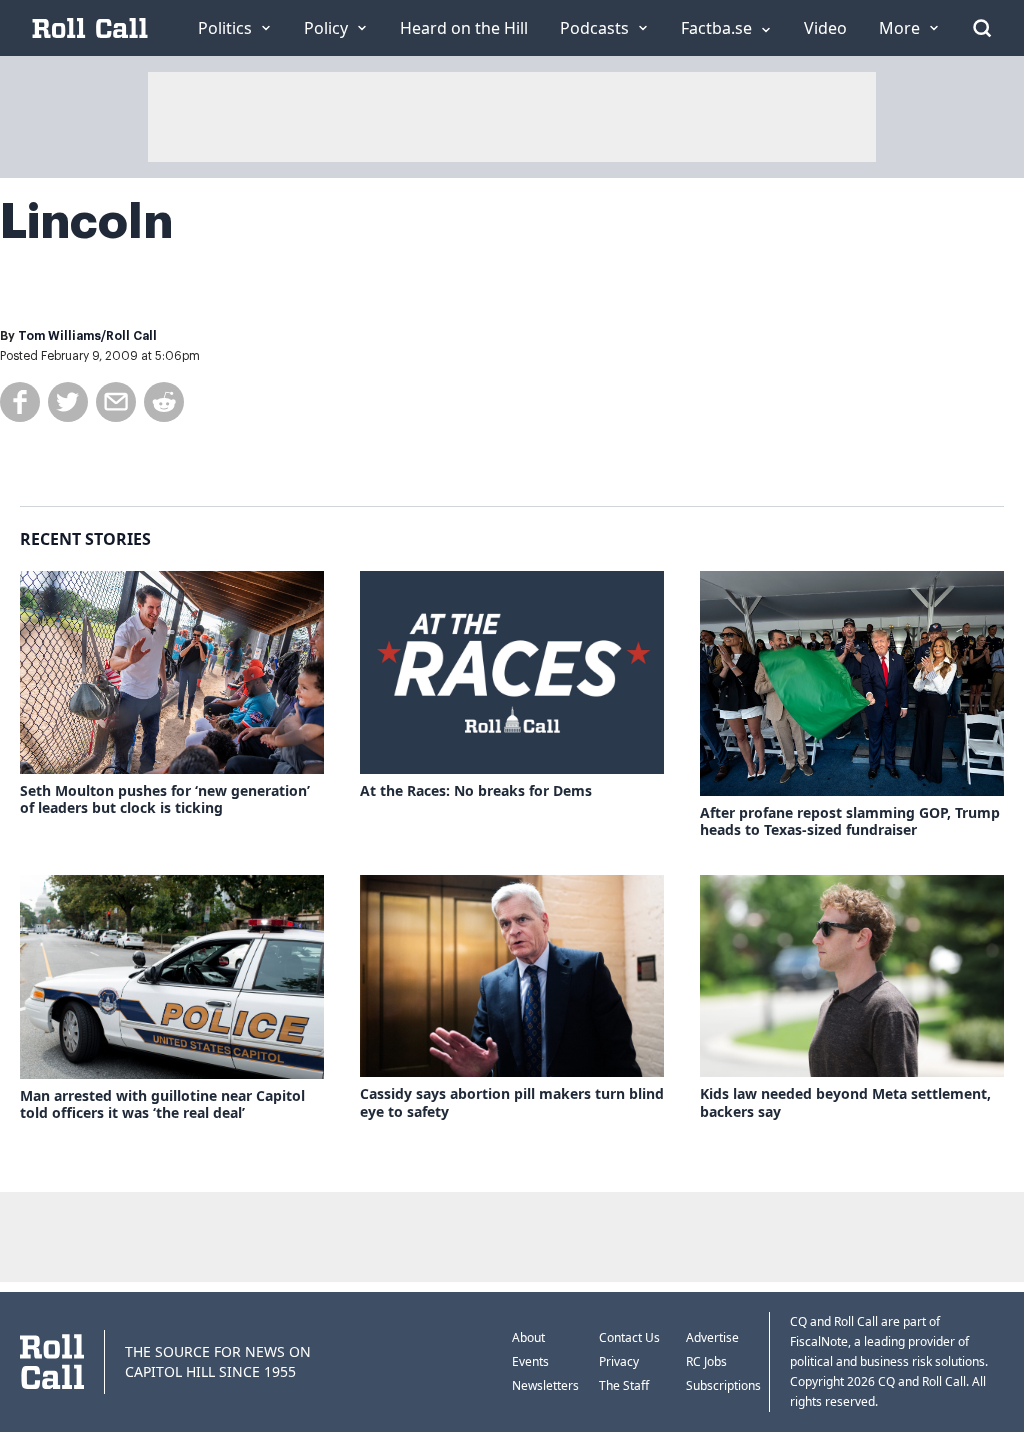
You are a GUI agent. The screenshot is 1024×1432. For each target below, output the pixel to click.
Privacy (619, 1361)
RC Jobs (706, 1361)
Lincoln (86, 222)
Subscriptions (723, 1385)
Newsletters (545, 1385)
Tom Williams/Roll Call (87, 336)
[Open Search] (982, 28)
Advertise (712, 1337)
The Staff (624, 1385)
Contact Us (629, 1337)
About (528, 1337)
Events (530, 1361)
